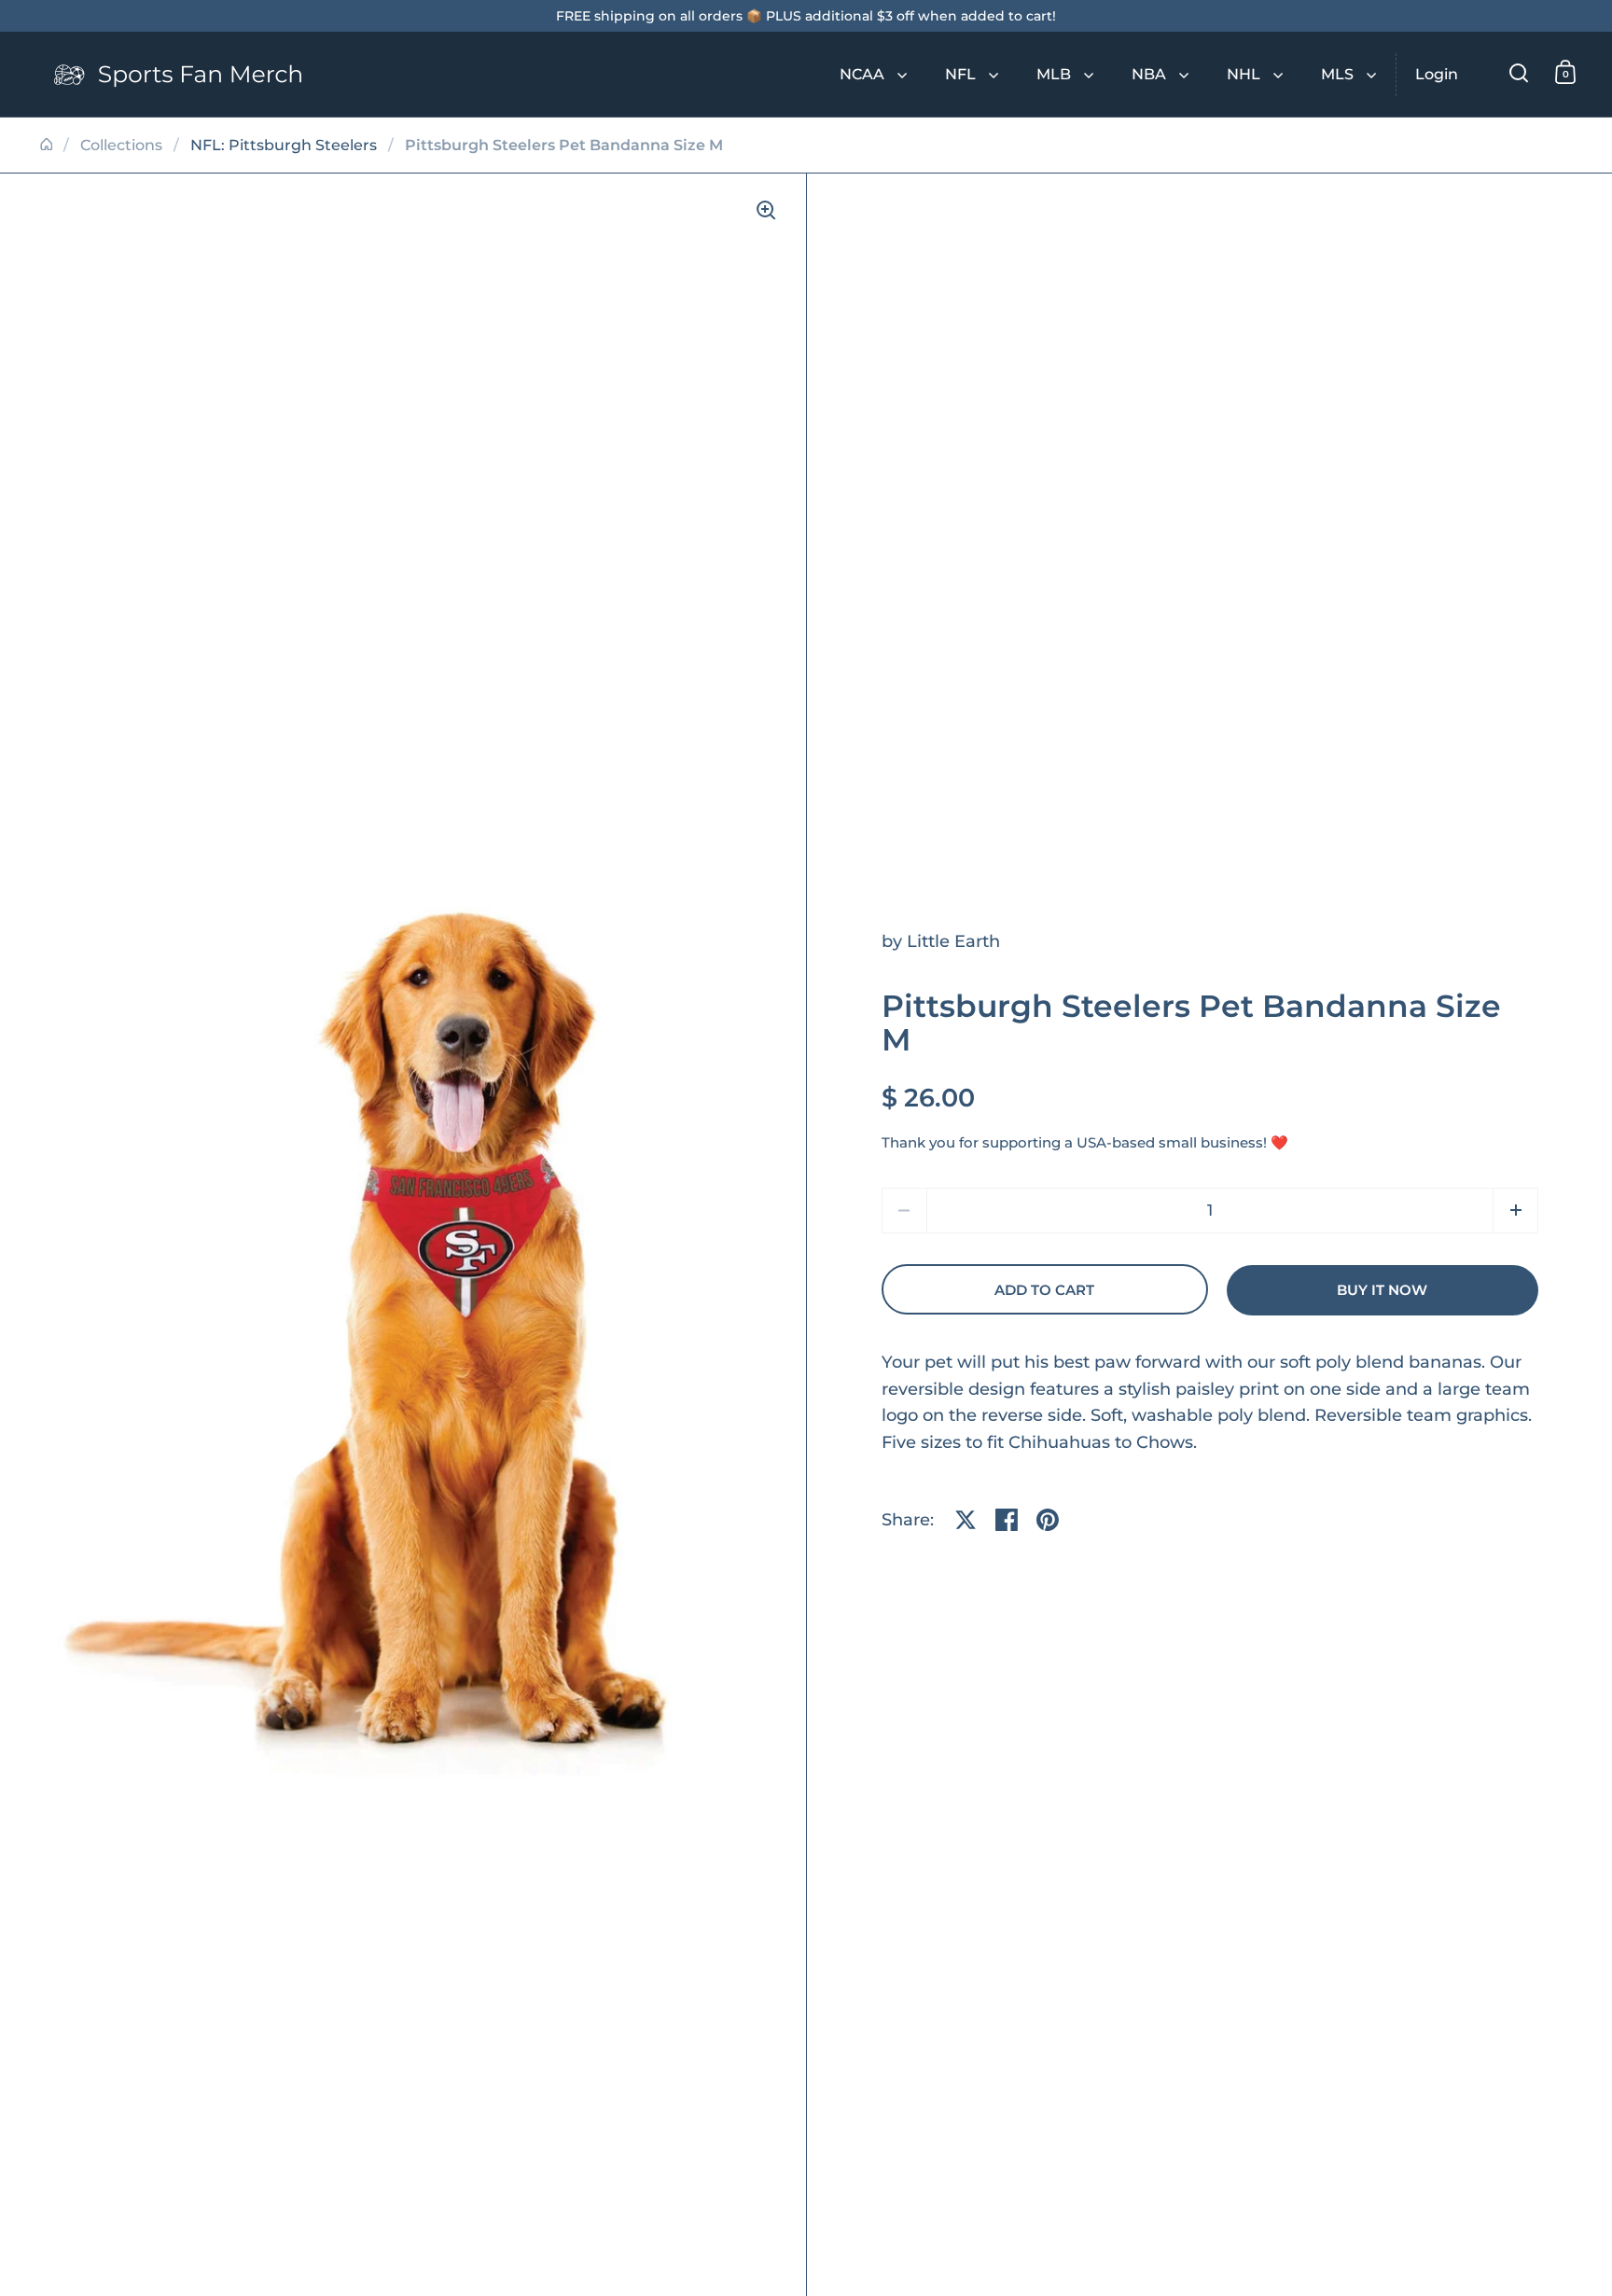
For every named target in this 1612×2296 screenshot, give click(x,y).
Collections (121, 145)
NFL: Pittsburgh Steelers (284, 145)
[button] (1515, 1211)
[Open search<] (1519, 72)
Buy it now (1382, 1290)
